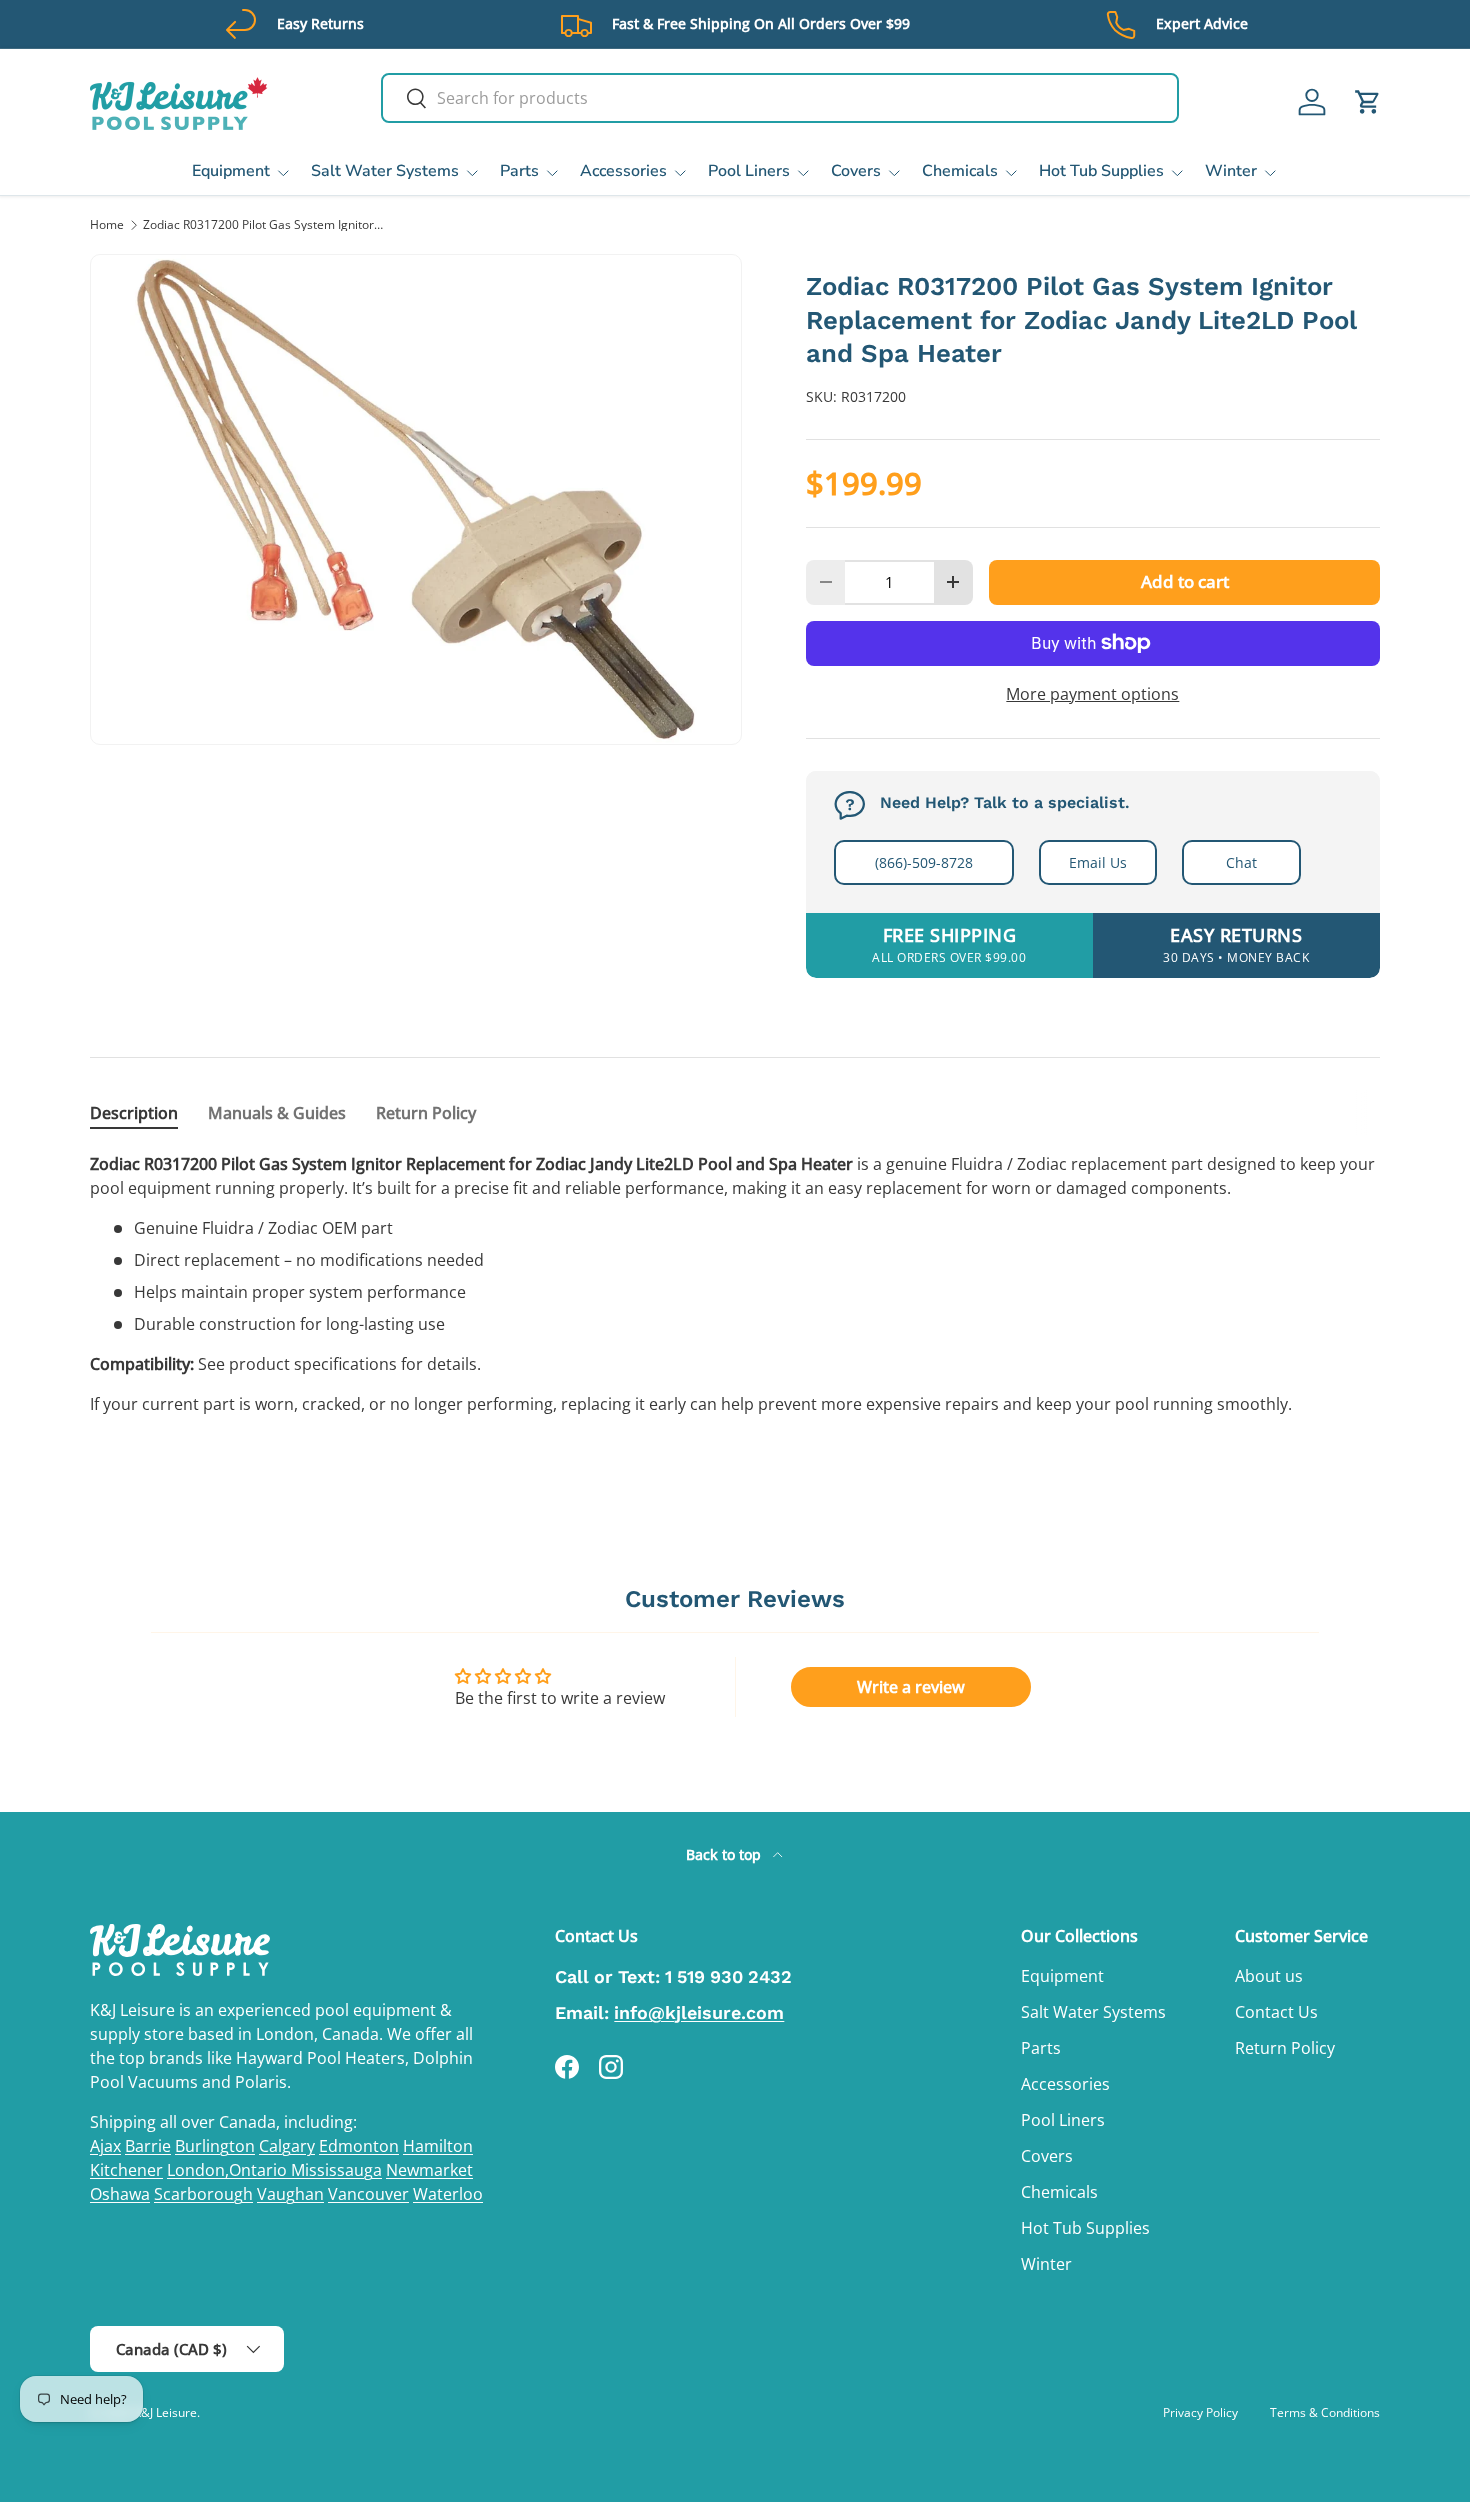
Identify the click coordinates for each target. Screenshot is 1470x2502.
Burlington (215, 2146)
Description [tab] (134, 1113)
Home (107, 225)
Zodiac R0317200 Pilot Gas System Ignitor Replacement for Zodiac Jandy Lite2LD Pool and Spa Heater (263, 225)
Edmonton (359, 2146)
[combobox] (780, 98)
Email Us (1098, 862)
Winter (1231, 171)
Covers (856, 171)
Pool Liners (749, 171)
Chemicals (960, 171)
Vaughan (290, 2194)
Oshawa (120, 2194)
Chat (1241, 862)
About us (1269, 1976)
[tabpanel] (735, 1284)
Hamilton (438, 2146)
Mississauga (336, 2170)
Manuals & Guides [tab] (277, 1113)
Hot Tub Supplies (1101, 171)
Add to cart (1185, 581)
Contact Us (1276, 2012)
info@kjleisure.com (699, 2012)
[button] (1368, 102)
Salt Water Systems (385, 171)
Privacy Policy (1200, 2412)
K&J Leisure (165, 2412)
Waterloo (448, 2194)
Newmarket (429, 2170)
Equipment (231, 171)
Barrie (148, 2146)
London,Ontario (229, 2170)
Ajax (105, 2146)
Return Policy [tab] (426, 1113)
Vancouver (368, 2194)
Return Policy (1285, 2048)
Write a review (911, 1687)
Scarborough (203, 2194)
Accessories (623, 171)
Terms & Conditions (1325, 2412)
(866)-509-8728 (924, 862)
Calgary (287, 2146)
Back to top (725, 1854)
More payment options (1092, 694)
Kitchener (126, 2170)
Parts (519, 171)
